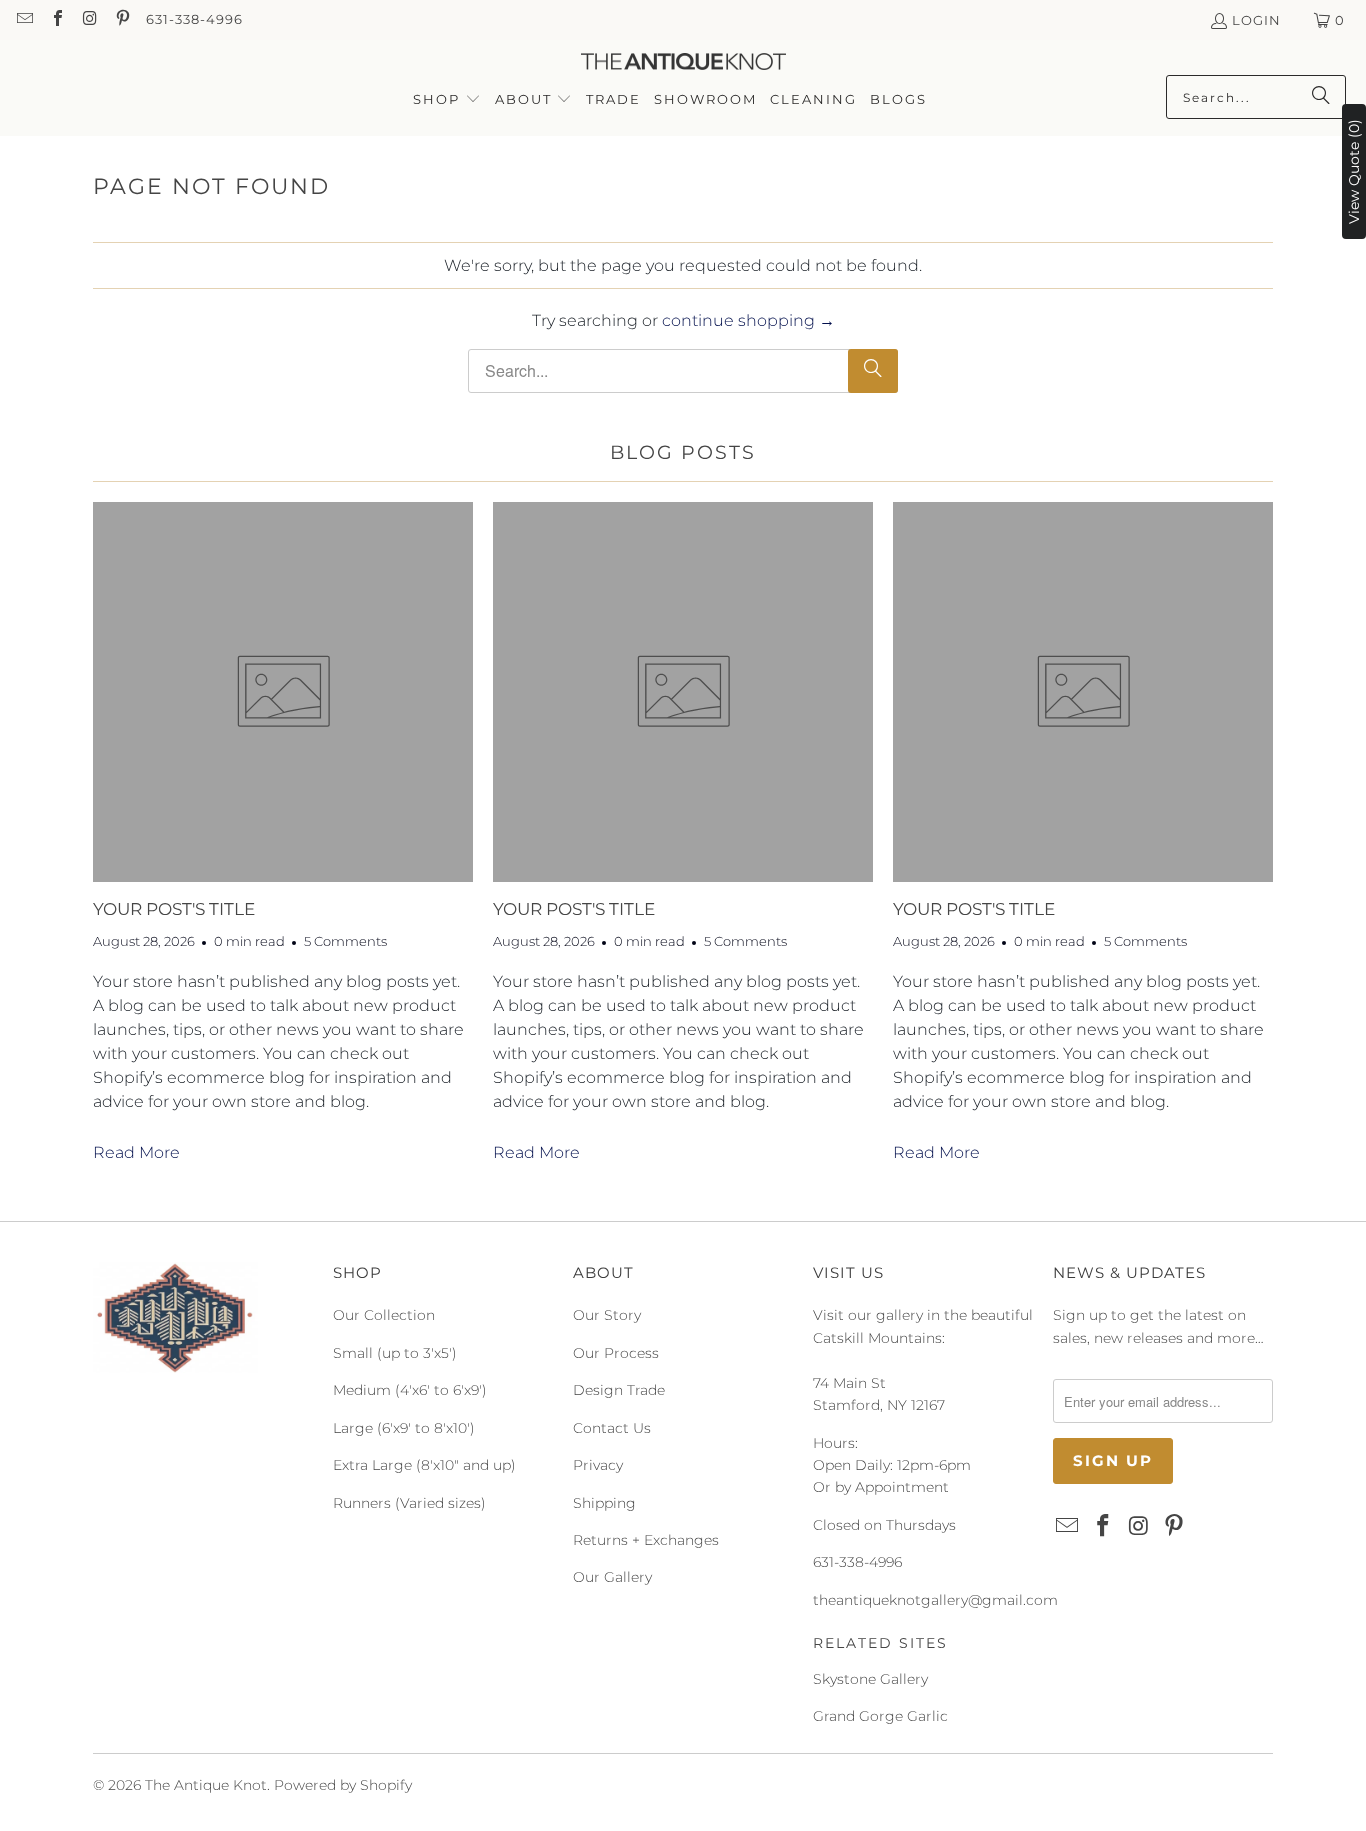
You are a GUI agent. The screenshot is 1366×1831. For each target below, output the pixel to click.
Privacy (598, 1465)
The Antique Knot (206, 1785)
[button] (447, 100)
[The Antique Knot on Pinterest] (121, 20)
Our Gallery (612, 1577)
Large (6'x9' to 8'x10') (404, 1428)
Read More (136, 1152)
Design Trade (619, 1390)
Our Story (607, 1315)
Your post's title (174, 909)
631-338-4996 (194, 19)
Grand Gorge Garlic (880, 1716)
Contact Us (612, 1428)
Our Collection (384, 1315)
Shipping (604, 1503)
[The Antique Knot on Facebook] (56, 20)
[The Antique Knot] (683, 62)
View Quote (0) (1354, 171)
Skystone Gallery (870, 1679)
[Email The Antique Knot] (24, 20)
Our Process (616, 1353)
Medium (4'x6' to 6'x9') (410, 1390)
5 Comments (345, 941)
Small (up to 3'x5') (395, 1353)
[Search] (1321, 97)
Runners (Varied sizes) (409, 1503)
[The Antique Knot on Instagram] (89, 20)
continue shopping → (748, 320)
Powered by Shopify (343, 1785)
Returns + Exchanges (646, 1540)
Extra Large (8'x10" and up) (424, 1465)
